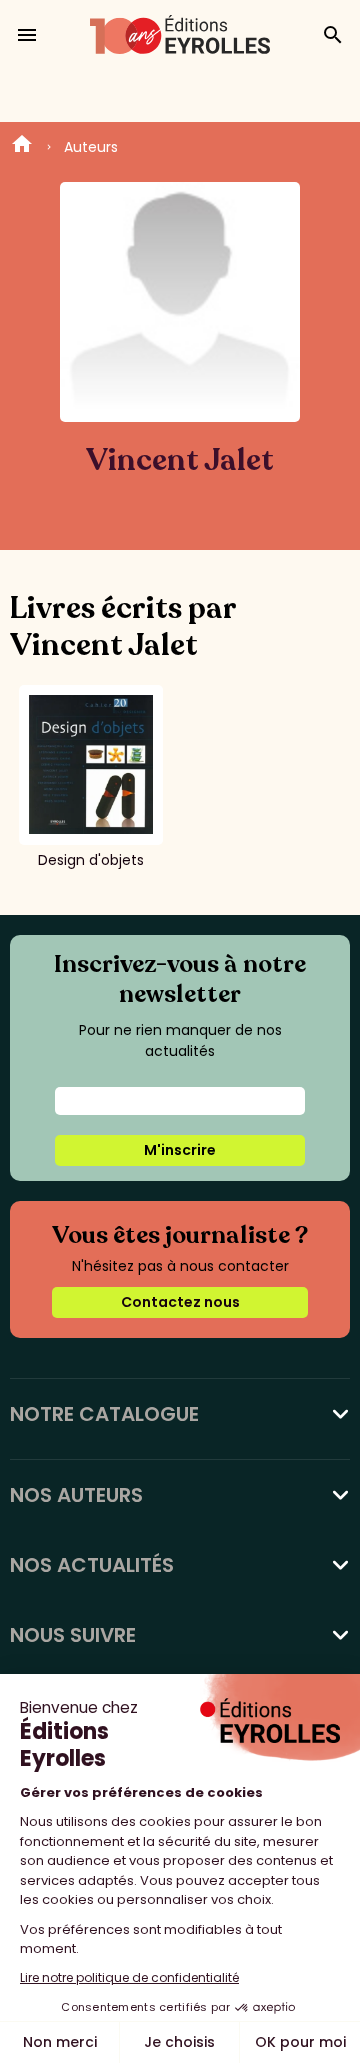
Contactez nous (180, 1302)
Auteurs (91, 147)
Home (22, 147)
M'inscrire (180, 1150)
